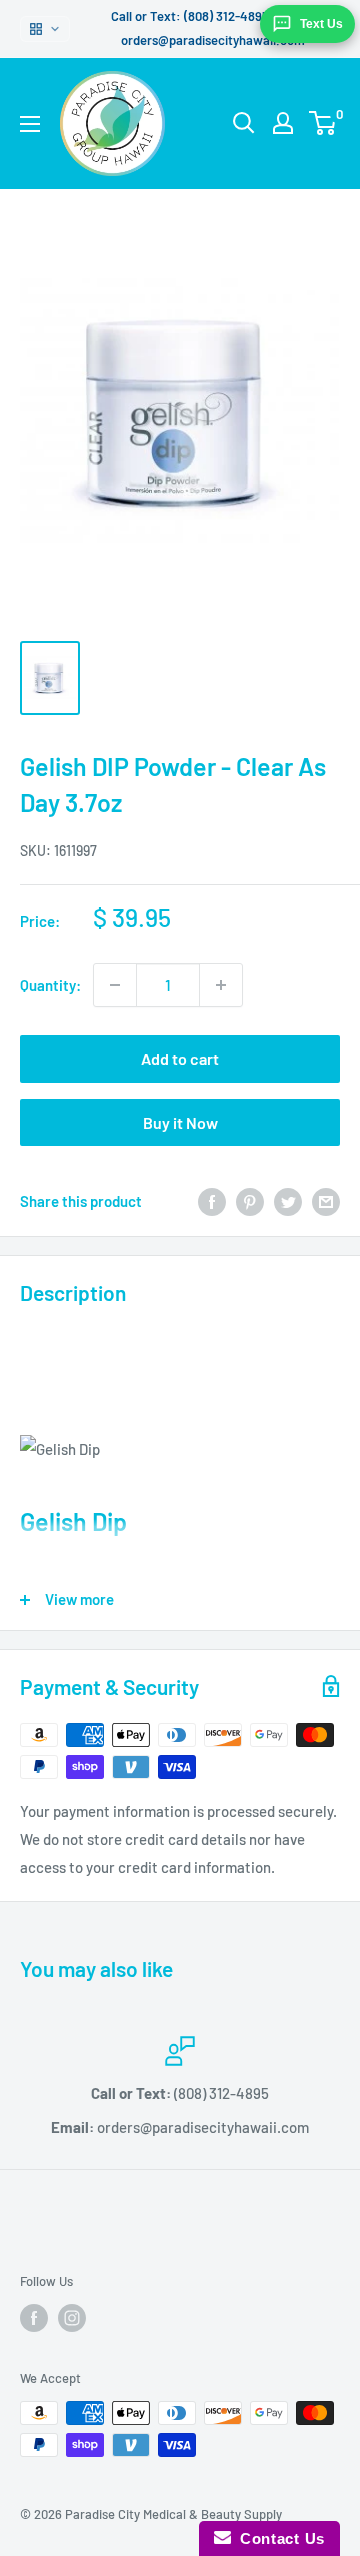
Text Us (321, 24)
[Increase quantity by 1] (221, 985)
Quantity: (50, 985)
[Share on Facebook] (212, 1201)
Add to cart (180, 1058)
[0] (323, 123)
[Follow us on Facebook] (34, 2318)
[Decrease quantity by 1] (115, 985)
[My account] (283, 123)
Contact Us (278, 2538)
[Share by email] (326, 1201)
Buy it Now (180, 1122)
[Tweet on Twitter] (288, 1201)
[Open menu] (30, 124)
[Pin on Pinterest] (250, 1201)
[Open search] (244, 123)
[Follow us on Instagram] (72, 2318)
